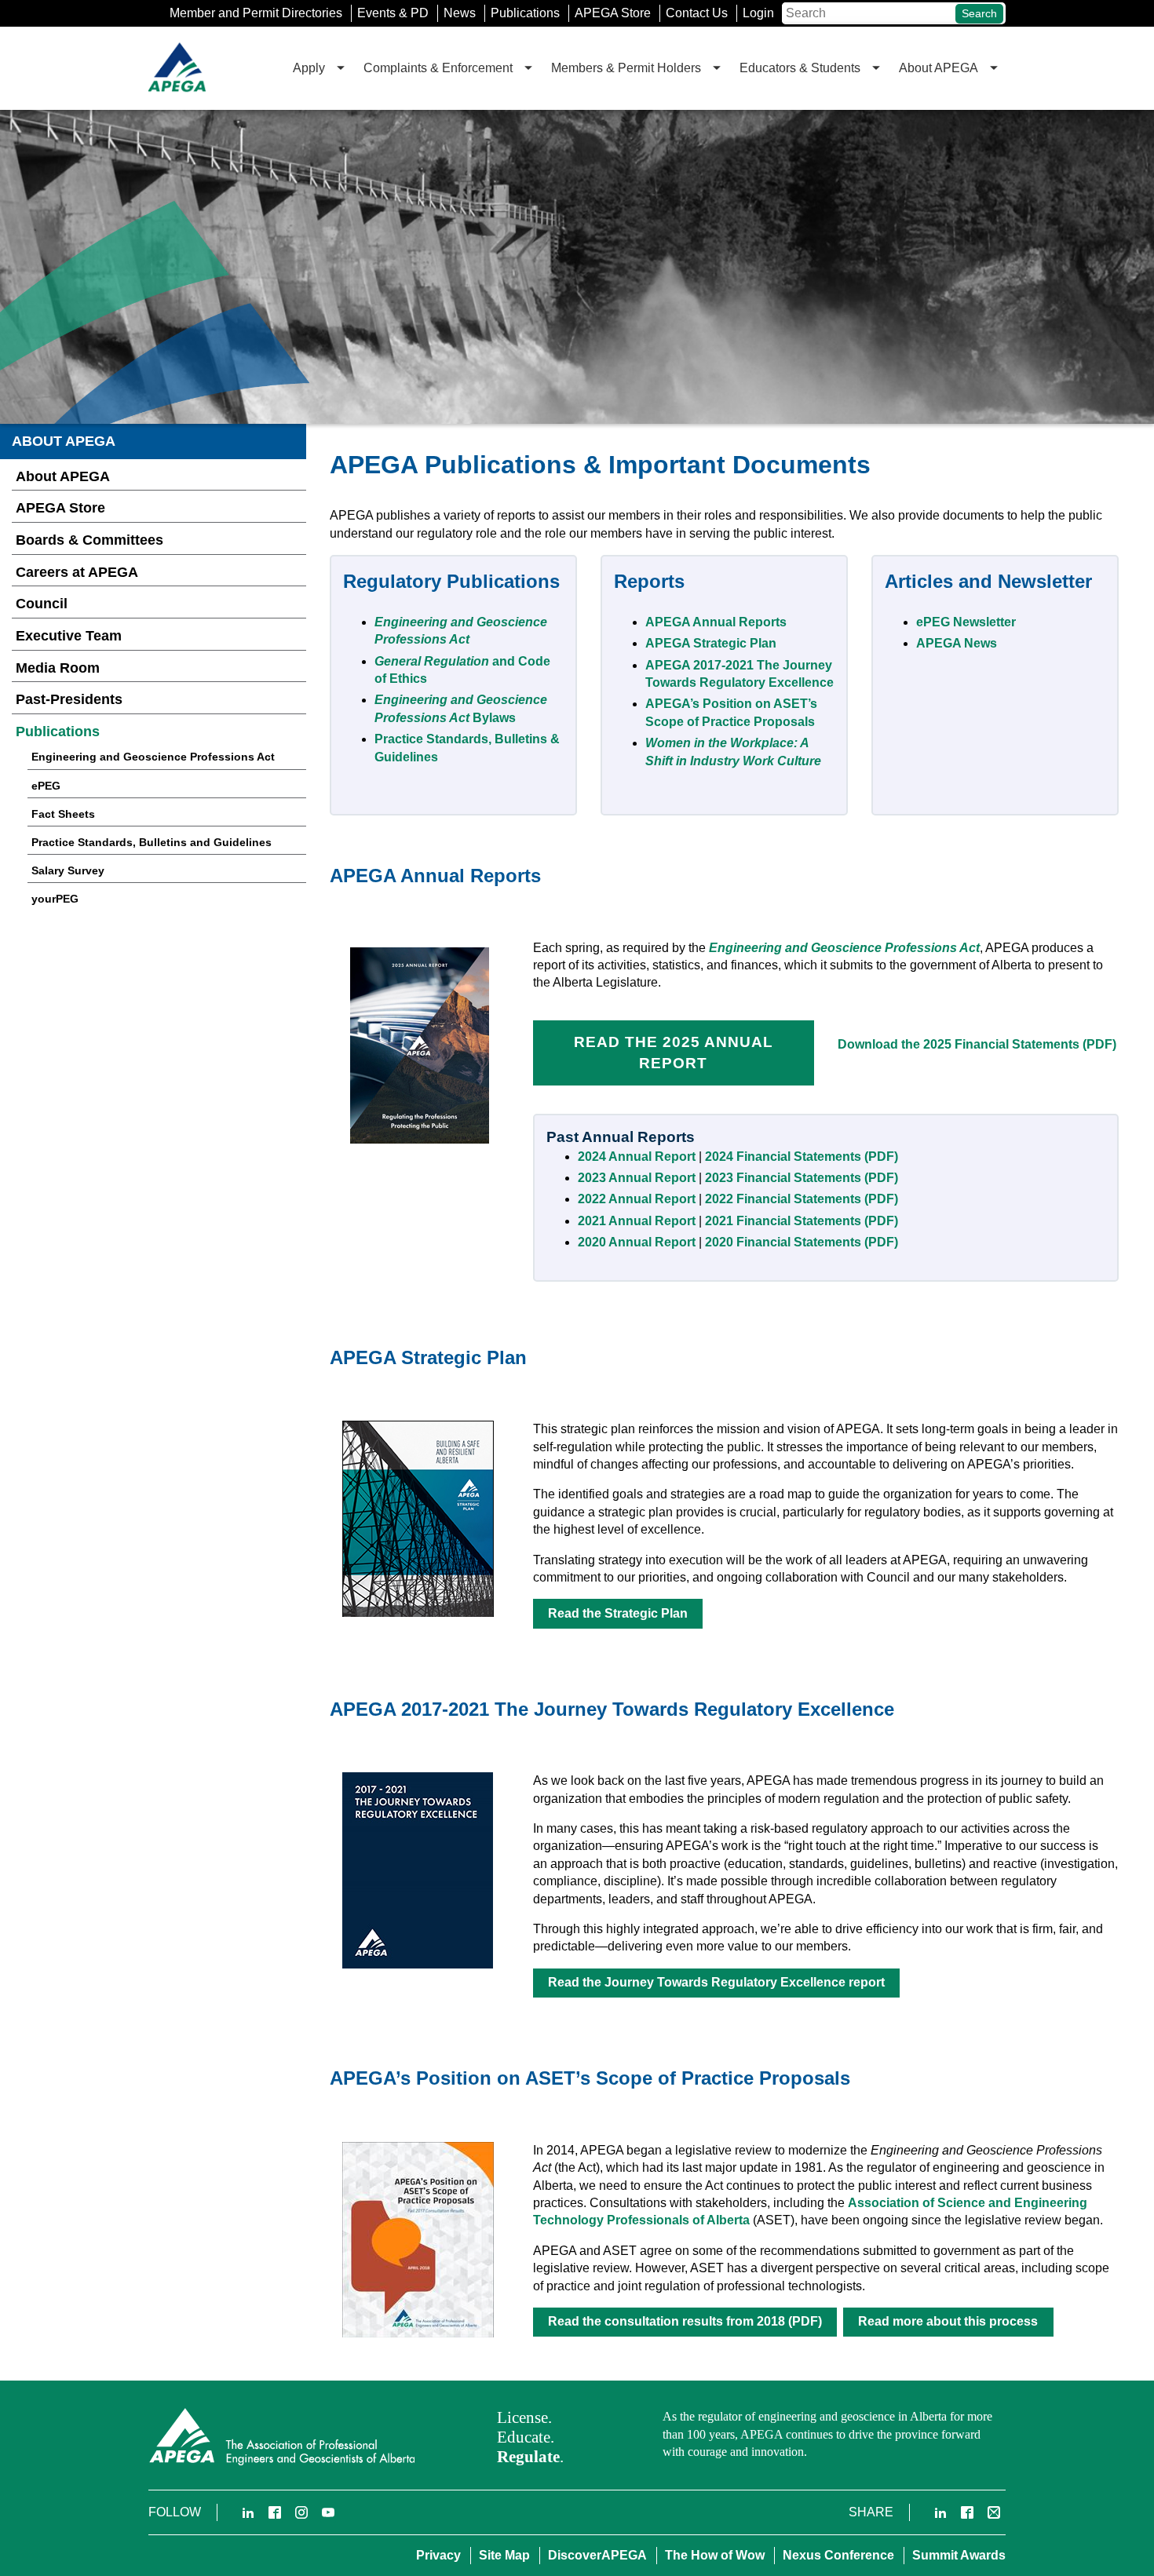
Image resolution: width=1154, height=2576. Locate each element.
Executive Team (69, 636)
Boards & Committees (89, 540)
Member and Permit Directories (256, 13)
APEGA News (957, 643)
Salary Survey (68, 870)
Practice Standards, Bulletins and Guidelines (152, 842)
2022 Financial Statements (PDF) (802, 1199)
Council (42, 604)
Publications (525, 13)
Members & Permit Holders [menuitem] (626, 68)
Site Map (504, 2555)
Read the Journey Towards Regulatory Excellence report (716, 1982)
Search (979, 13)
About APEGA (63, 476)
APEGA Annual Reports (716, 622)
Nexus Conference (838, 2555)
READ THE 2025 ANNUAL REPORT (674, 1053)
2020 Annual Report (637, 1242)
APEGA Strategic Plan (711, 643)
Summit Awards (959, 2555)
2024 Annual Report (637, 1157)
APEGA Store (613, 13)
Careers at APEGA (77, 572)
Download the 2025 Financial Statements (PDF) (977, 1044)
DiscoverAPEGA (597, 2555)
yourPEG (55, 899)
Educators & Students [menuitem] (800, 68)
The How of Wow (715, 2555)
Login (758, 13)
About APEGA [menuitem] (939, 68)
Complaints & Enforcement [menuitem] (438, 68)
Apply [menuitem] (309, 68)
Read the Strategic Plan (618, 1613)
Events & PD (393, 13)
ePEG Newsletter (966, 622)
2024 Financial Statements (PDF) (802, 1157)
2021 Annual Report (638, 1221)
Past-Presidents (69, 699)
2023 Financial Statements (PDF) (802, 1178)
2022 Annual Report (637, 1199)
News (460, 13)
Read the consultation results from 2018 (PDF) (685, 2321)
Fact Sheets (63, 814)
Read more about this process (948, 2321)
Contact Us (697, 13)
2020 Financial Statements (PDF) (802, 1242)
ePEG (46, 786)
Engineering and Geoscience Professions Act (153, 757)
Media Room (58, 668)
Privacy (438, 2555)
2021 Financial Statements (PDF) (802, 1221)
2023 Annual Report (637, 1178)
